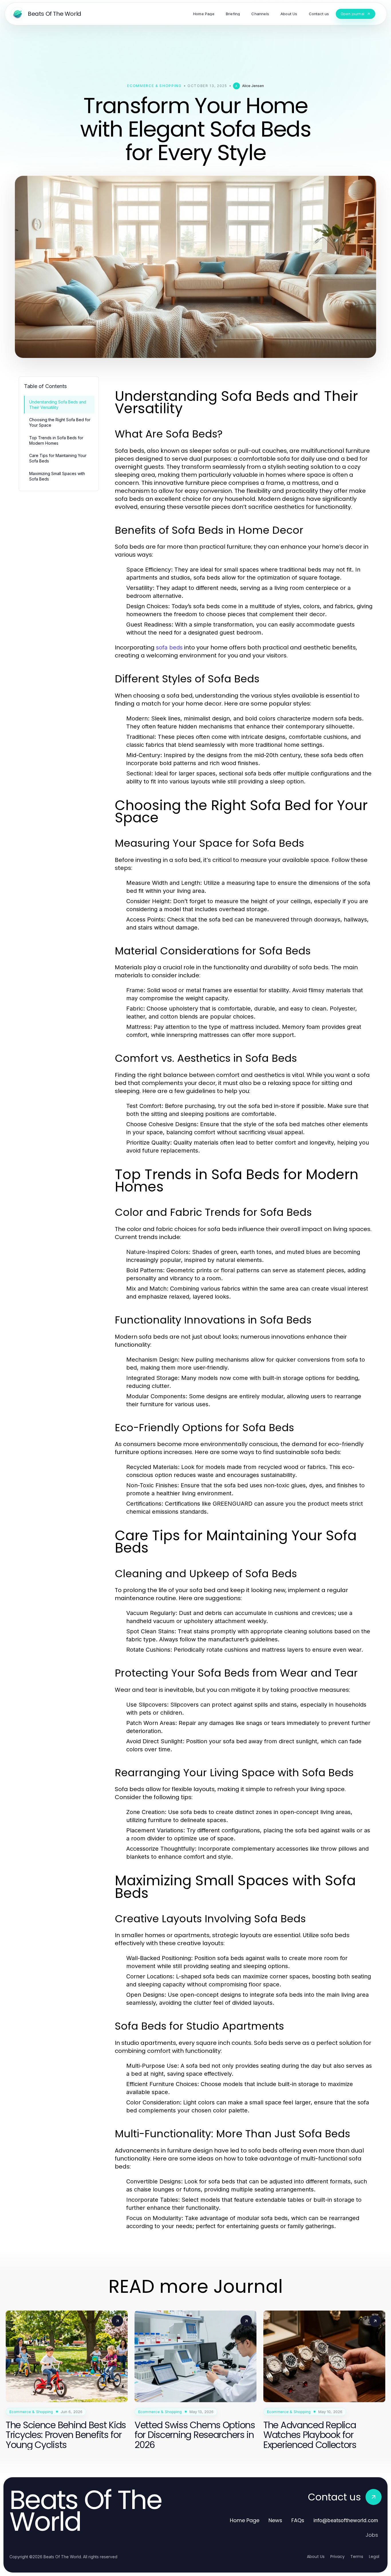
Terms (357, 2557)
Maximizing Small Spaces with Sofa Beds (57, 476)
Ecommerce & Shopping (154, 86)
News (275, 2520)
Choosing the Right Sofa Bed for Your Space (60, 422)
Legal (374, 2557)
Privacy (337, 2557)
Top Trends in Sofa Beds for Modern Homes (56, 440)
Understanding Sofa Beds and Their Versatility (58, 405)
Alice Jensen (253, 86)
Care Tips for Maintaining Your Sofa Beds (58, 458)
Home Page (245, 2520)
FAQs (298, 2520)
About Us (316, 2557)
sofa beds (169, 647)
